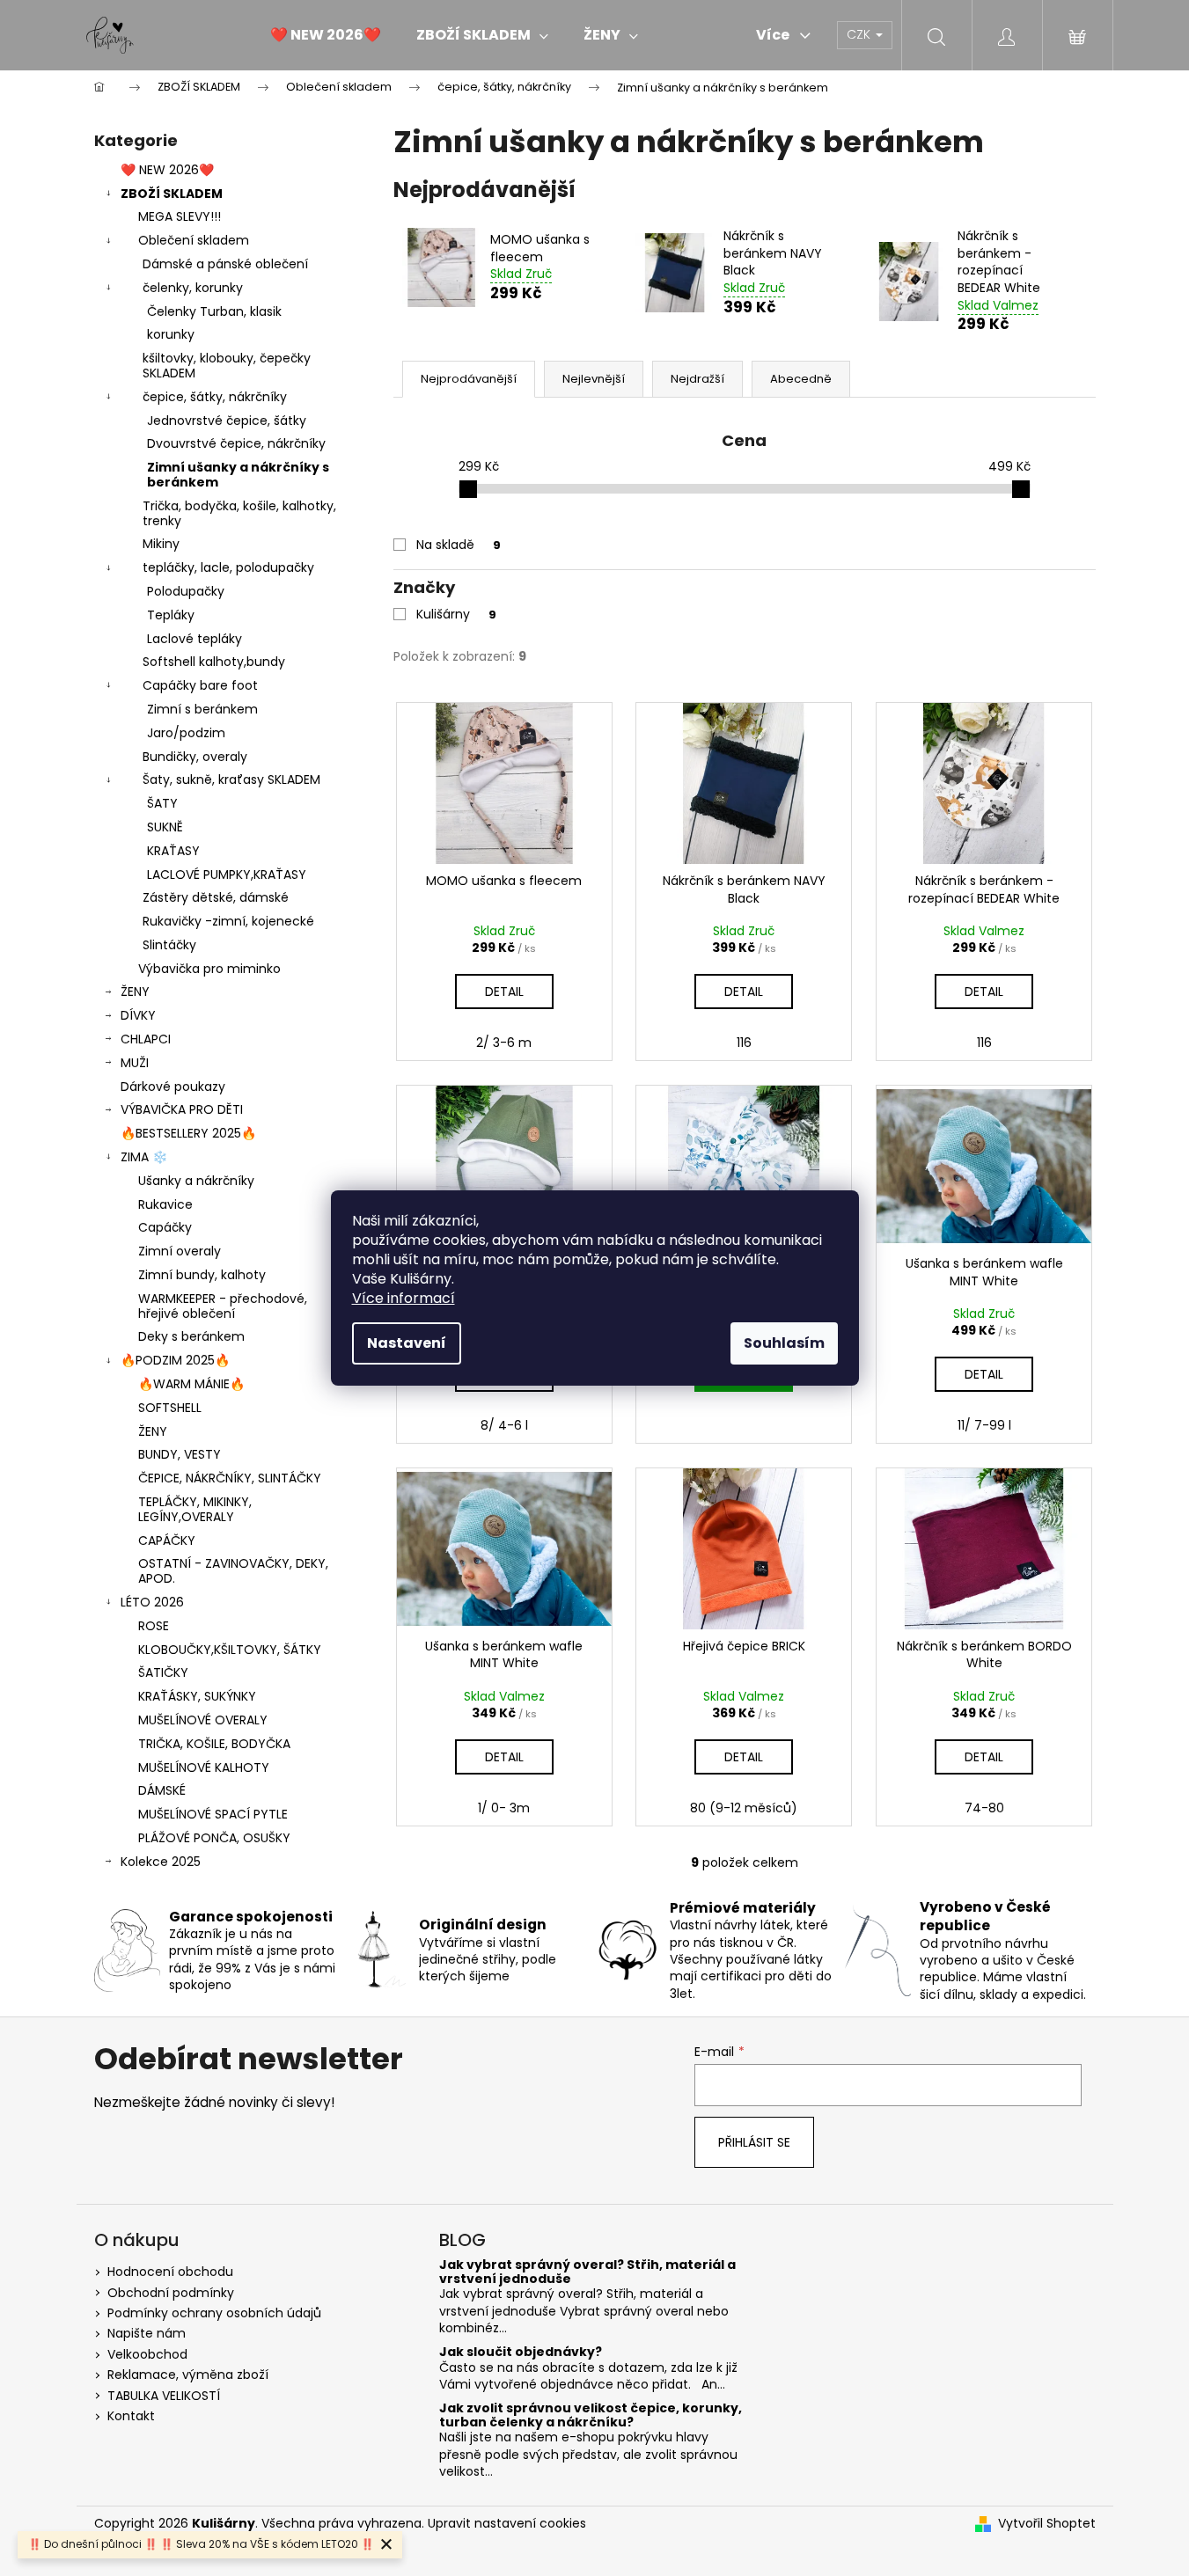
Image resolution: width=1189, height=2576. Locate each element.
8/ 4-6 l (504, 1425)
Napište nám (147, 2333)
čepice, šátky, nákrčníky (215, 397)
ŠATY (162, 803)
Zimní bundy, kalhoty (202, 1275)
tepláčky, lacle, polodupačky (228, 567)
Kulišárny (456, 614)
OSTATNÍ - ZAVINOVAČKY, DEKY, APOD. (233, 1571)
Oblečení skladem (194, 240)
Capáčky (165, 1227)
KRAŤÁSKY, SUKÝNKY (197, 1696)
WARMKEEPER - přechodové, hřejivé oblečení (223, 1306)
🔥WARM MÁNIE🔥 (191, 1384)
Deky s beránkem (191, 1336)
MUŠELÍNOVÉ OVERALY (203, 1720)
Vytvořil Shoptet (1047, 2524)
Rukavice (165, 1204)
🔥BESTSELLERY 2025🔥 (188, 1133)
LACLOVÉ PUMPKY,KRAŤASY (227, 875)
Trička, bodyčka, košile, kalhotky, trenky (239, 513)
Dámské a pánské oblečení (225, 264)
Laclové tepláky (194, 639)
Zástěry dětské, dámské (216, 897)
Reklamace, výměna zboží (188, 2375)
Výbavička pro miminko (209, 969)
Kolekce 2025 (161, 1862)
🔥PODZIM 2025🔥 (175, 1360)
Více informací (404, 1298)
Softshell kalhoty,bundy (214, 662)
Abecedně (801, 379)
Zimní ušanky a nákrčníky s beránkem (238, 475)
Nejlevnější (594, 379)
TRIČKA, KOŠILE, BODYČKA (214, 1744)
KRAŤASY (173, 851)
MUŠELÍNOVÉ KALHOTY (204, 1767)
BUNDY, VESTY (180, 1454)
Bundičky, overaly (195, 757)
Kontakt (131, 2416)
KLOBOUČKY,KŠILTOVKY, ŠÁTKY (230, 1650)
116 (744, 1043)
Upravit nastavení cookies (507, 2523)
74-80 (984, 1808)
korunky (171, 334)
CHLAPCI (146, 1039)
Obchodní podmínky (171, 2293)
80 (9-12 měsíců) (744, 1808)
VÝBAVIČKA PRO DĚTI (182, 1109)
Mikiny (161, 544)
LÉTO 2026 (152, 1602)
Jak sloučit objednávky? (521, 2352)
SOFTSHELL (170, 1408)
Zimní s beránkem (202, 709)
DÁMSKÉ (162, 1790)
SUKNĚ (165, 827)
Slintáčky (169, 945)
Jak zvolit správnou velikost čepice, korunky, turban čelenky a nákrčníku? (591, 2415)
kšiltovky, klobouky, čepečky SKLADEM (227, 366)
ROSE (154, 1626)
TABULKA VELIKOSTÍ (164, 2396)
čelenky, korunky (193, 288)
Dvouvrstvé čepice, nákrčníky (236, 443)
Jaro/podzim (186, 733)
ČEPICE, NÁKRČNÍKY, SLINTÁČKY (230, 1478)
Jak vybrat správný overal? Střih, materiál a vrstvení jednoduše (587, 2272)
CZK (860, 34)
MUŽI (135, 1063)
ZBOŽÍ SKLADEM (172, 194)
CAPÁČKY (167, 1540)
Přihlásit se (754, 2142)
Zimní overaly (180, 1251)
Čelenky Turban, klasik (214, 311)
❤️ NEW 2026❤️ (167, 170)
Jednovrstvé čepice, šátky (227, 421)
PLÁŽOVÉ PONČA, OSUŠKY (214, 1838)
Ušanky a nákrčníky (196, 1181)
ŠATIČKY (163, 1672)
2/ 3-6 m (504, 1043)
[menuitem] (326, 35)
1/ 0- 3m (504, 1808)
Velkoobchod (147, 2354)
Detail (504, 992)
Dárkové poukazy (173, 1087)
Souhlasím (784, 1343)
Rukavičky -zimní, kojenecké (228, 921)
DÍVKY (138, 1015)
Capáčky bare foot (200, 685)
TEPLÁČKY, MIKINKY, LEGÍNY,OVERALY (195, 1509)
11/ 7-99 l (984, 1425)
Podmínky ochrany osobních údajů (214, 2313)
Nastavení (407, 1343)
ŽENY (135, 992)
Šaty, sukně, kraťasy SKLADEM (231, 779)
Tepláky (171, 615)
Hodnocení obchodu (170, 2272)
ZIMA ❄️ (144, 1157)
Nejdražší (697, 379)
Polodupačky (186, 591)
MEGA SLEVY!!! (180, 216)
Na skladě (459, 545)
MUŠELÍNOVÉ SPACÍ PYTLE (213, 1814)
